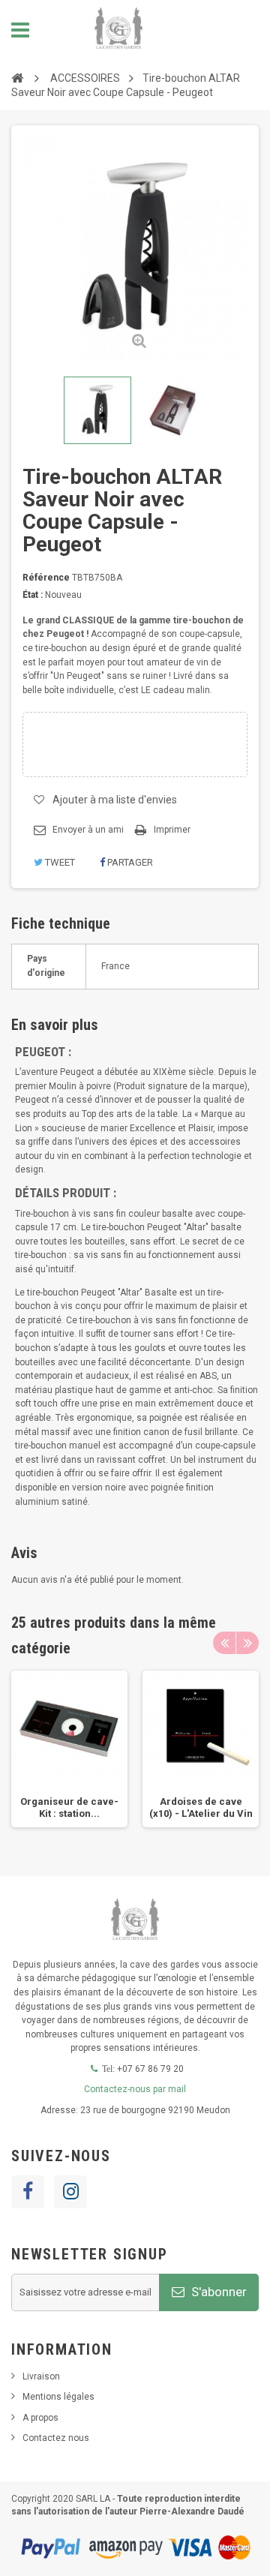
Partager (129, 862)
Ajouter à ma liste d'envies (115, 800)
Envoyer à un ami (88, 830)
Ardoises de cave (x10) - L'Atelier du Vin (201, 1807)
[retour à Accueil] (17, 78)
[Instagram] (70, 2192)
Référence (46, 578)
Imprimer (172, 830)
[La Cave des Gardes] (118, 30)
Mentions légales (58, 2397)
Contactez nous (56, 2438)
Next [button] (247, 1643)
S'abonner (217, 2292)
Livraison (41, 2376)
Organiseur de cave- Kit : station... (69, 1807)
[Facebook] (28, 2192)
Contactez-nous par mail (135, 2089)
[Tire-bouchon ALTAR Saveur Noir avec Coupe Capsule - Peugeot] (97, 410)
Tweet (59, 862)
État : (33, 595)
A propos (40, 2418)
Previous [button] (224, 1643)
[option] (69, 1749)
